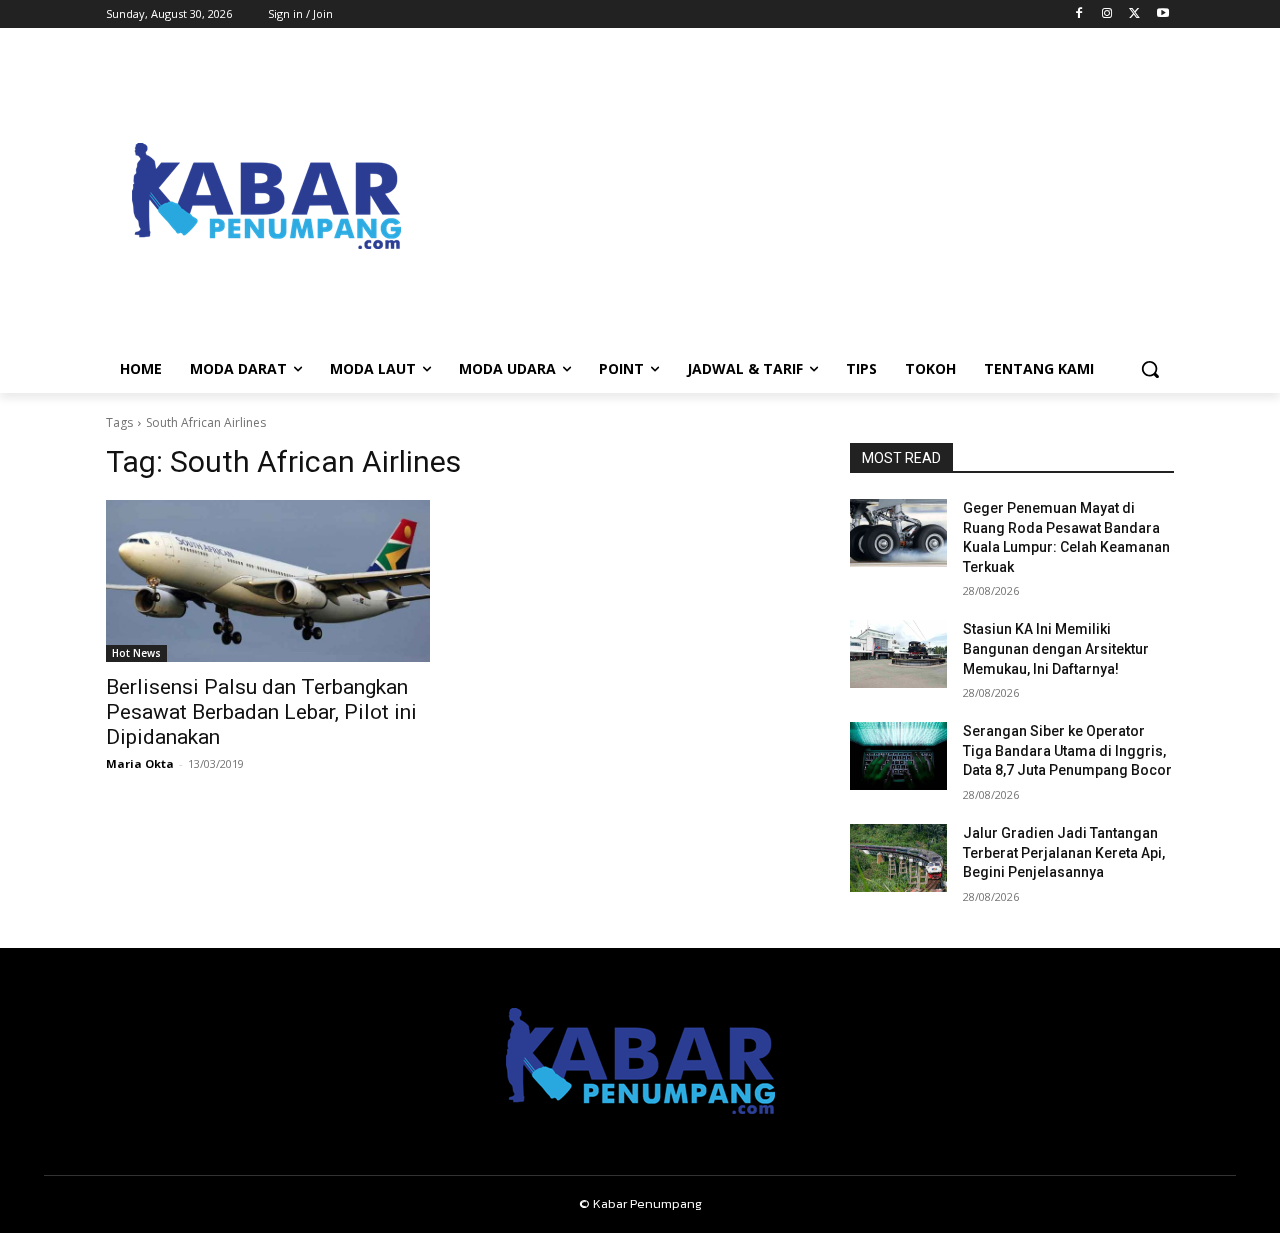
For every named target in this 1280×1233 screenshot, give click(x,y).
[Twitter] (1134, 14)
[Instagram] (1107, 14)
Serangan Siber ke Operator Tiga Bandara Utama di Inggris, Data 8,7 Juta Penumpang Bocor (1067, 750)
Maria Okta (140, 763)
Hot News (136, 653)
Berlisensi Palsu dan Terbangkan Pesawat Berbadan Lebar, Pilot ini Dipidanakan (261, 712)
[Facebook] (1079, 14)
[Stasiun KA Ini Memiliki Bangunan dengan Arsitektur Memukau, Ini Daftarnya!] (898, 654)
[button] (1150, 369)
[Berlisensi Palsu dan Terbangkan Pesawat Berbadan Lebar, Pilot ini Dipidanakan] (268, 581)
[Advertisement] (800, 196)
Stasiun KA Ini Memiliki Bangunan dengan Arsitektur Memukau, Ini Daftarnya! (1056, 648)
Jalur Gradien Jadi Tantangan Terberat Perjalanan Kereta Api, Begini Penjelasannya (1064, 852)
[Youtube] (1162, 14)
